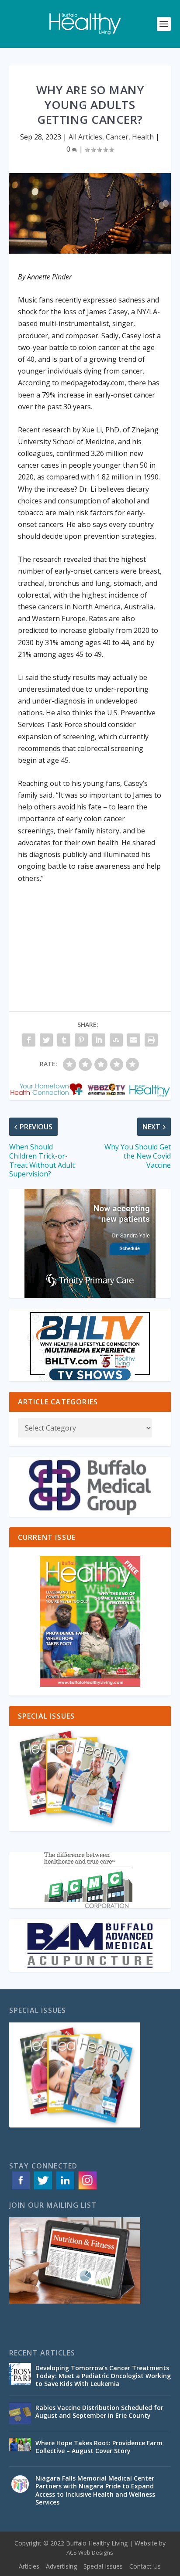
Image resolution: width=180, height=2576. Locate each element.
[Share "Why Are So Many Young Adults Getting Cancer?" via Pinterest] (81, 1040)
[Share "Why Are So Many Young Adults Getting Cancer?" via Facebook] (29, 1040)
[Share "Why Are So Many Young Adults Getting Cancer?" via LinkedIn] (99, 1040)
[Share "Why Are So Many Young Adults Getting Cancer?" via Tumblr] (64, 1040)
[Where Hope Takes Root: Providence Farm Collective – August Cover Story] (20, 2449)
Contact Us (145, 2566)
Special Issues (103, 2566)
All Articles (85, 137)
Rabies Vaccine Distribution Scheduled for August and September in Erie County (99, 2411)
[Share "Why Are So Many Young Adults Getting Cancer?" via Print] (151, 1040)
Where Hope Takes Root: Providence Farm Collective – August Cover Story (99, 2447)
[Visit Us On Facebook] (20, 2189)
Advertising (61, 2566)
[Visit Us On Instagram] (87, 2189)
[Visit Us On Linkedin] (65, 2189)
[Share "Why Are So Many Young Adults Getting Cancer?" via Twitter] (46, 1040)
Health (143, 137)
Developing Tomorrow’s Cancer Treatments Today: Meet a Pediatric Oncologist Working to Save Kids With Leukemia (103, 2376)
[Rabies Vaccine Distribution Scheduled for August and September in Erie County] (20, 2413)
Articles (29, 2566)
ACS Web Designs (90, 2552)
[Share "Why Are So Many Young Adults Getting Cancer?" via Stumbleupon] (116, 1040)
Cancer (117, 137)
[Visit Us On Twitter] (43, 2189)
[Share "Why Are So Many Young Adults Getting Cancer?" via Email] (134, 1040)
